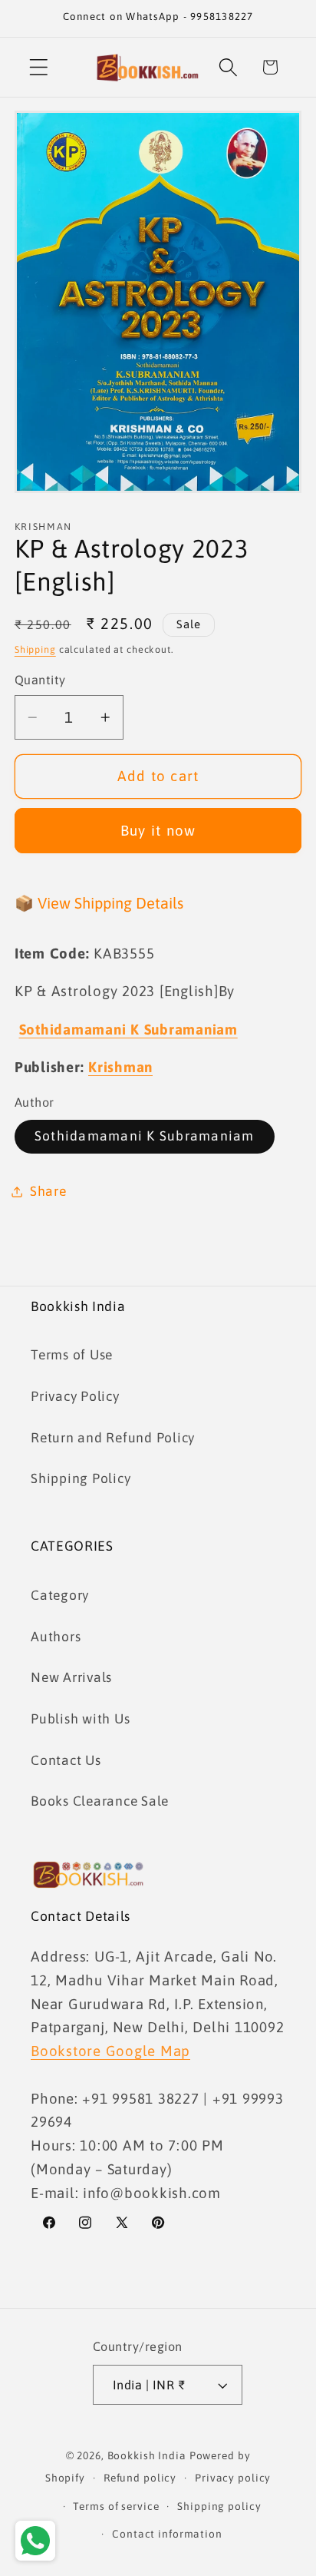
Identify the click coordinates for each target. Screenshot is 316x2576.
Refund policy (140, 2478)
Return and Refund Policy (113, 1438)
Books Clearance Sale (100, 1801)
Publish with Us (80, 1719)
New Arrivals (71, 1677)
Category (60, 1595)
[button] (39, 67)
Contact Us (66, 1760)
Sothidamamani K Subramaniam (145, 1136)
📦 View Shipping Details (99, 903)
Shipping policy (219, 2506)
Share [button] (48, 1191)
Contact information (167, 2534)
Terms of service (116, 2506)
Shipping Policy (81, 1478)
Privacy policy (233, 2478)
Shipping (35, 649)
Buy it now (158, 830)
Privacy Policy (75, 1396)
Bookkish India (147, 2455)
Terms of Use (72, 1355)
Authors (56, 1637)
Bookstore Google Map (110, 2051)
